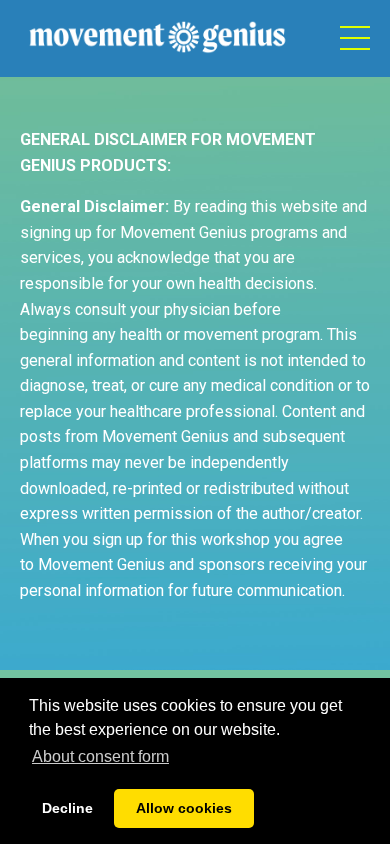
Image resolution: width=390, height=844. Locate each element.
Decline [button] (67, 808)
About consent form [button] (100, 756)
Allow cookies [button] (184, 808)
